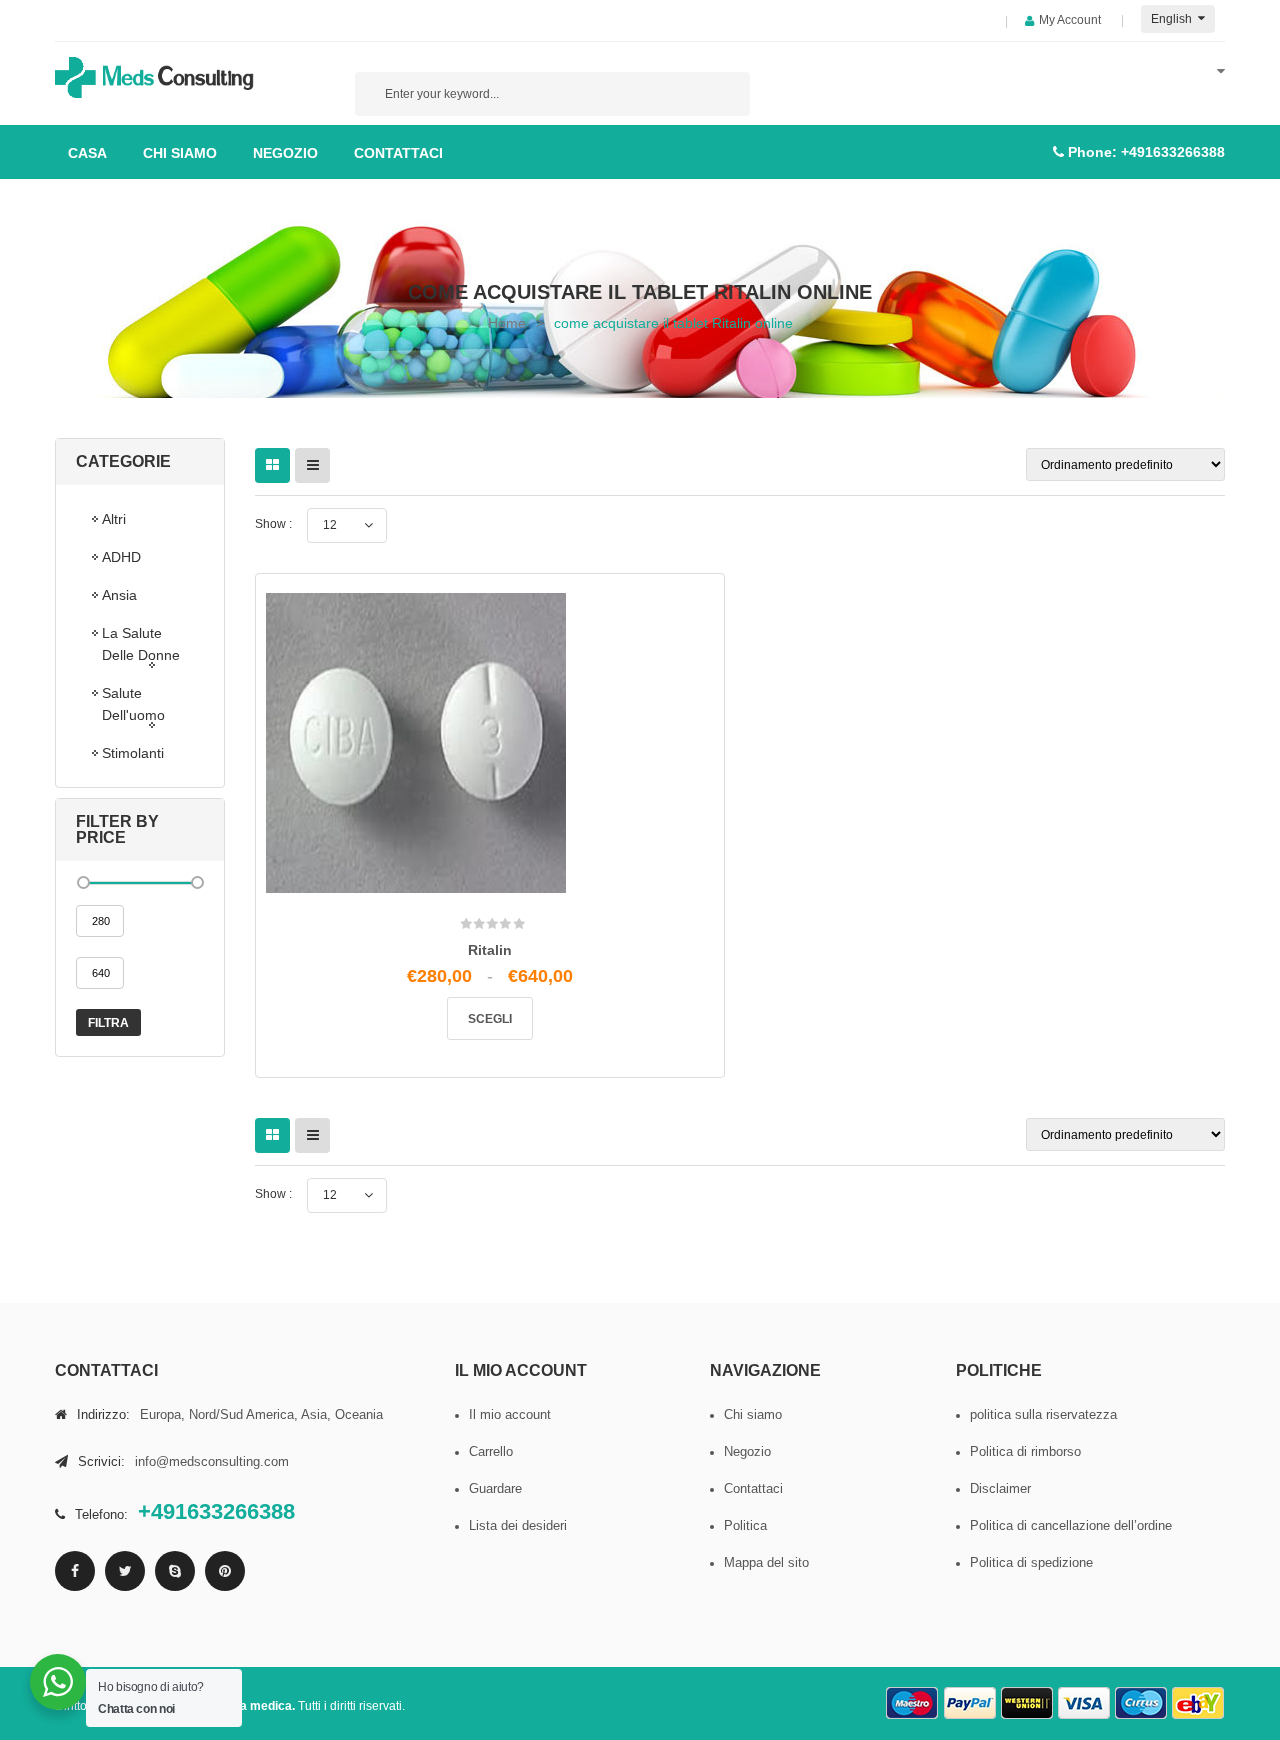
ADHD (121, 557)
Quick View (538, 983)
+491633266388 (1173, 152)
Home (507, 323)
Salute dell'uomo (133, 704)
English (1173, 19)
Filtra (108, 1023)
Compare (496, 976)
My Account (1070, 20)
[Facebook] (75, 1571)
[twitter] (125, 1571)
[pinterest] (225, 1571)
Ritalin (490, 950)
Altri (114, 519)
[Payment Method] (913, 1703)
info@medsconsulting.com (212, 1461)
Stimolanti (133, 753)
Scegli (490, 1019)
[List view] (312, 465)
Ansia (119, 595)
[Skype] (175, 1571)
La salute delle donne (141, 644)
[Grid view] (272, 465)
